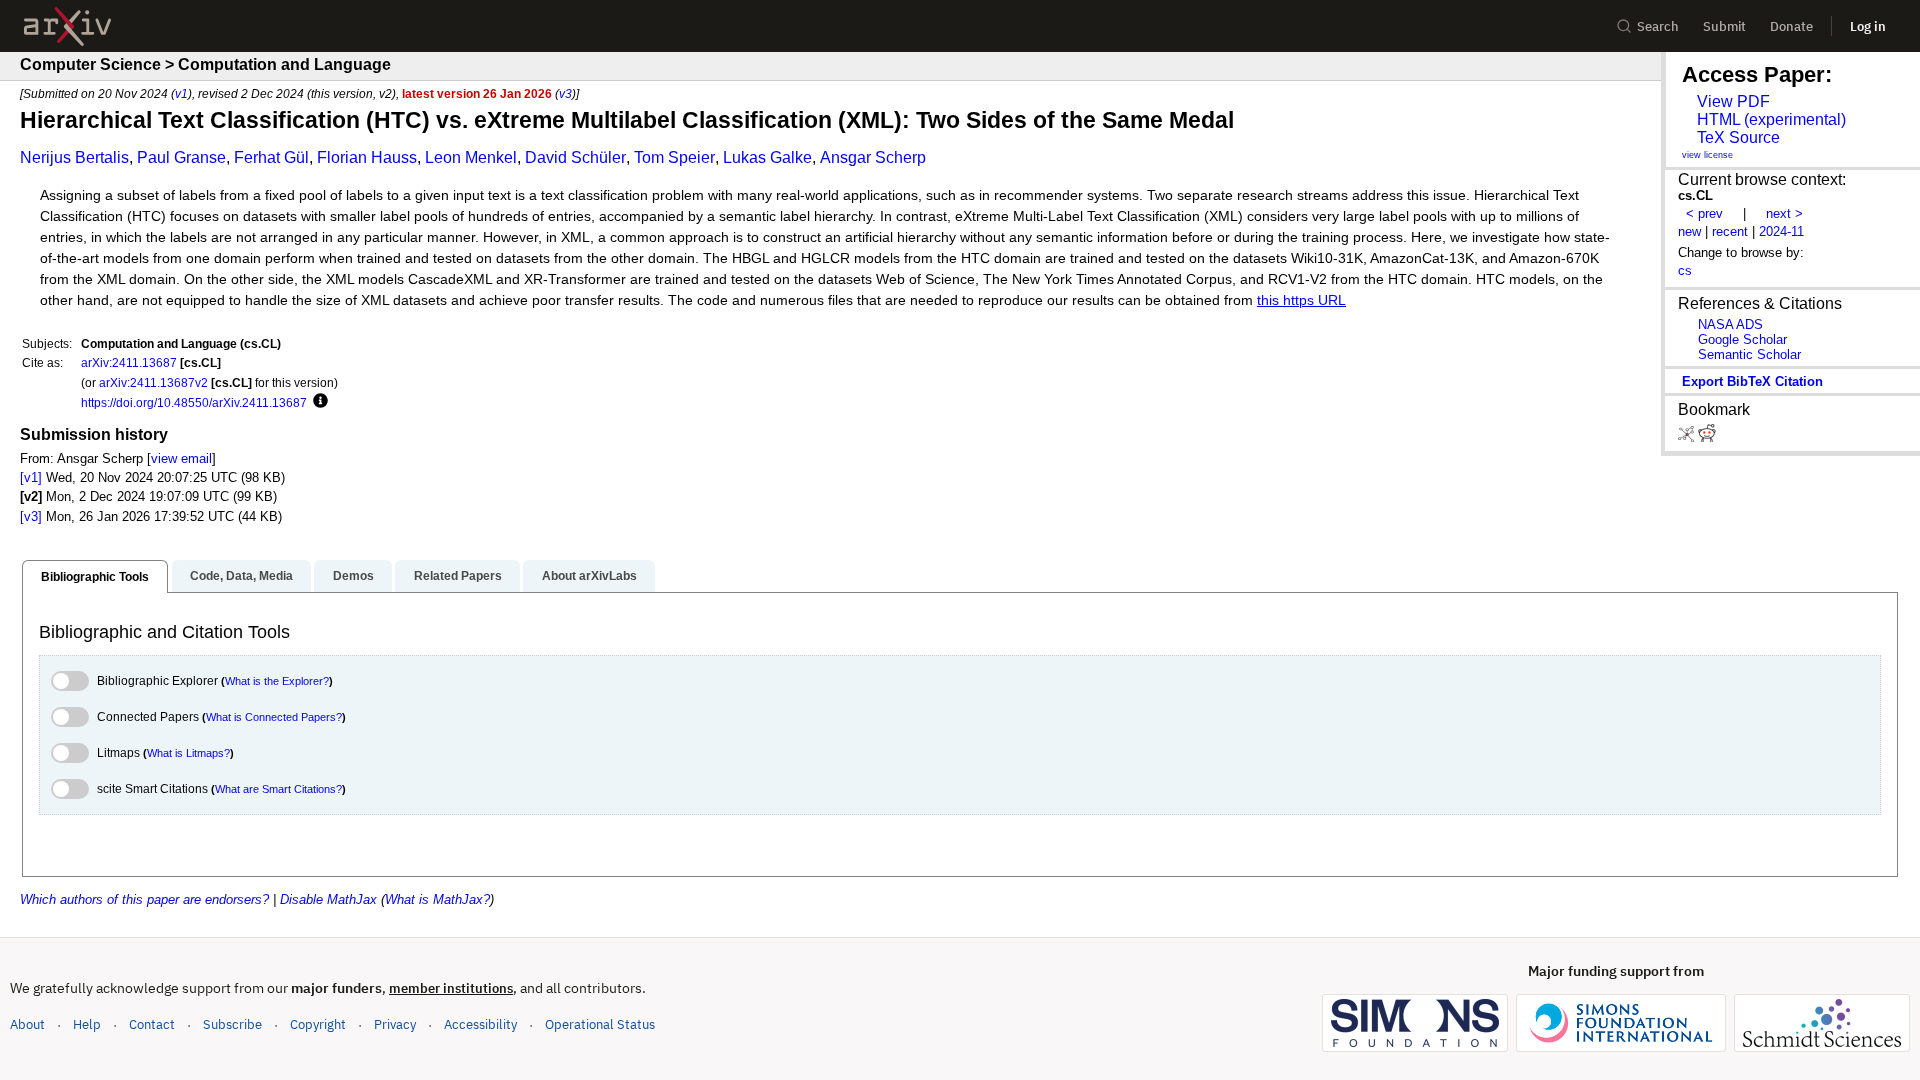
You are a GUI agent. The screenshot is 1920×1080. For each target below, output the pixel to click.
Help (87, 1024)
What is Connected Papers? (274, 717)
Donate (1791, 26)
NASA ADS (1730, 324)
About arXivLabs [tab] (589, 576)
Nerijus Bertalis (74, 157)
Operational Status (600, 1024)
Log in (1868, 26)
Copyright (318, 1024)
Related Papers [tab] (458, 576)
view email (181, 458)
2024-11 (1781, 231)
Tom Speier (674, 157)
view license (1707, 155)
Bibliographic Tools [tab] (95, 577)
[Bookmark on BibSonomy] (1688, 437)
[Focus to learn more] (317, 402)
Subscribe (232, 1024)
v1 (181, 93)
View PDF (1733, 101)
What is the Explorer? (277, 681)
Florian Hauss (367, 157)
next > (1784, 213)
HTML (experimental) (1771, 119)
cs (1685, 270)
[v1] (31, 477)
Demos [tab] (353, 576)
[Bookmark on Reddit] (1707, 437)
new (1689, 231)
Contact (152, 1024)
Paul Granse (181, 157)
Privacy (395, 1024)
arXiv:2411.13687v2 (153, 382)
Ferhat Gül (271, 157)
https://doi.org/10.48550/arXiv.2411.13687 (194, 402)
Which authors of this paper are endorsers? (144, 899)
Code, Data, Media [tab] (241, 576)
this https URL (1301, 300)
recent (1730, 231)
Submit (1724, 26)
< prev (1704, 213)
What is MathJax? (437, 899)
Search (1658, 26)
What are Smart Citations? (278, 789)
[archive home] (67, 26)
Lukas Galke (767, 157)
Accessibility (480, 1024)
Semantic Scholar (1749, 354)
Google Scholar (1742, 339)
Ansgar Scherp (873, 157)
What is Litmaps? (188, 753)
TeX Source (1738, 137)
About (27, 1024)
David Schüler (575, 157)
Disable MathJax (328, 899)
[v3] (31, 516)
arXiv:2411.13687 (129, 362)
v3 (565, 93)
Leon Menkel (471, 157)
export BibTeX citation (1752, 381)
